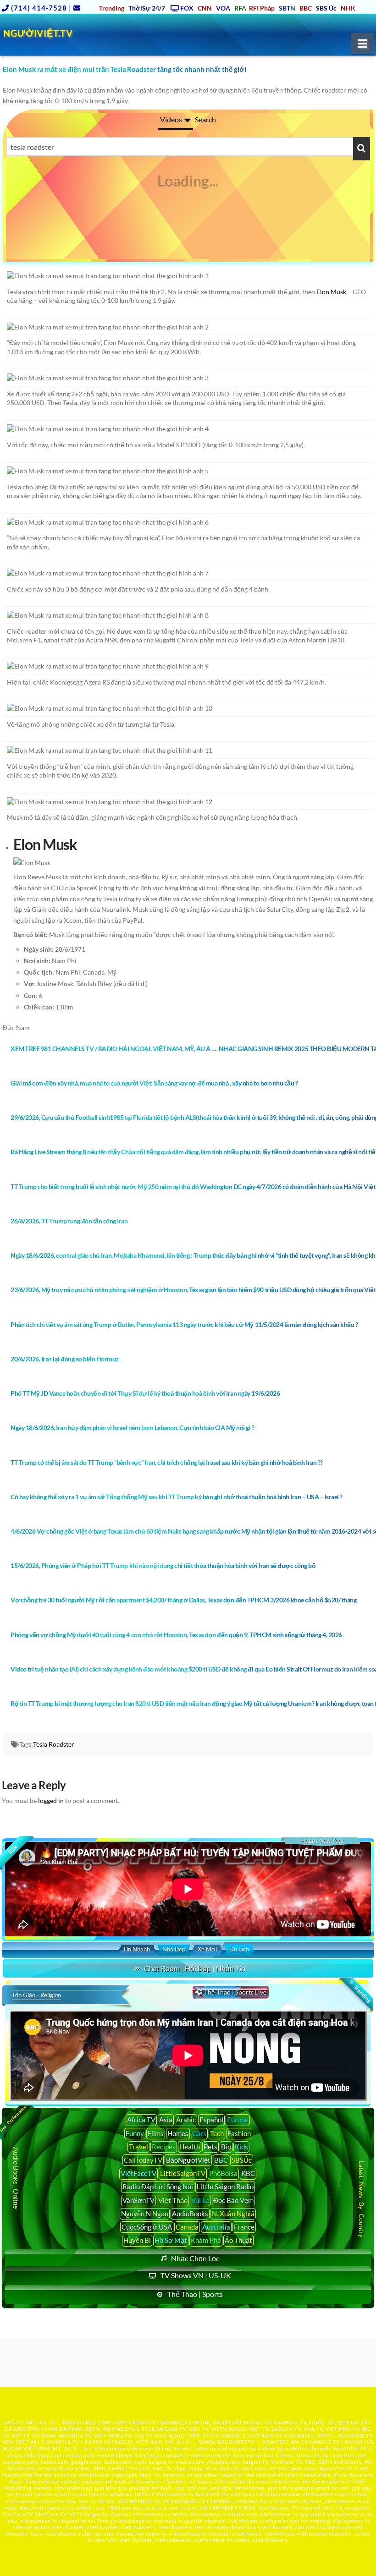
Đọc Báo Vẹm (233, 2200)
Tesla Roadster (54, 1744)
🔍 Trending (359, 1991)
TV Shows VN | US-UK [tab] (196, 2275)
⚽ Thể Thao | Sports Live (231, 1992)
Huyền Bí (137, 2240)
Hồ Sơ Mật (171, 2240)
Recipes (164, 2147)
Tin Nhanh (136, 1949)
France (244, 2227)
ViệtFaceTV (138, 2173)
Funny (135, 2133)
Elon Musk (331, 292)
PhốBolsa (223, 2173)
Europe (238, 2120)
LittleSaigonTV (183, 2173)
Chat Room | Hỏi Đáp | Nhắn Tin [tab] (195, 1968)
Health (190, 2147)
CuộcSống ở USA (147, 2227)
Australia (216, 2227)
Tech (217, 2133)
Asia (166, 2120)
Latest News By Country (361, 2199)
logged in (51, 1800)
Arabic (186, 2120)
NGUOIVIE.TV (355, 2436)
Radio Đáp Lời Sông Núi (158, 2187)
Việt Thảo (173, 2200)
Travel (138, 2147)
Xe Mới (207, 1949)
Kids (241, 2147)
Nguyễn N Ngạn (145, 2214)
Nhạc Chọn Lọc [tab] (195, 2258)
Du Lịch (239, 1949)
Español (211, 2120)
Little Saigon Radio (225, 2187)
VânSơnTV (138, 2200)
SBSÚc (242, 2160)
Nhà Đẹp (174, 1949)
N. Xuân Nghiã (233, 2214)
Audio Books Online (16, 2179)
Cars (199, 2133)
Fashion (239, 2133)
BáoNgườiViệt (188, 2160)
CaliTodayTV (143, 2160)
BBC (221, 2160)
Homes (178, 2133)
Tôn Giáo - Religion (36, 1995)
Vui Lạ (200, 2200)
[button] (362, 44)
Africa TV (141, 2120)
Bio (226, 2147)
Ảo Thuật (238, 2240)
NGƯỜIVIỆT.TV (38, 33)
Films (156, 2133)
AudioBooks (190, 2214)
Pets (210, 2147)
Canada (187, 2227)
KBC (248, 2173)
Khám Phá (206, 2240)
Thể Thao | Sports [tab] (195, 2294)
